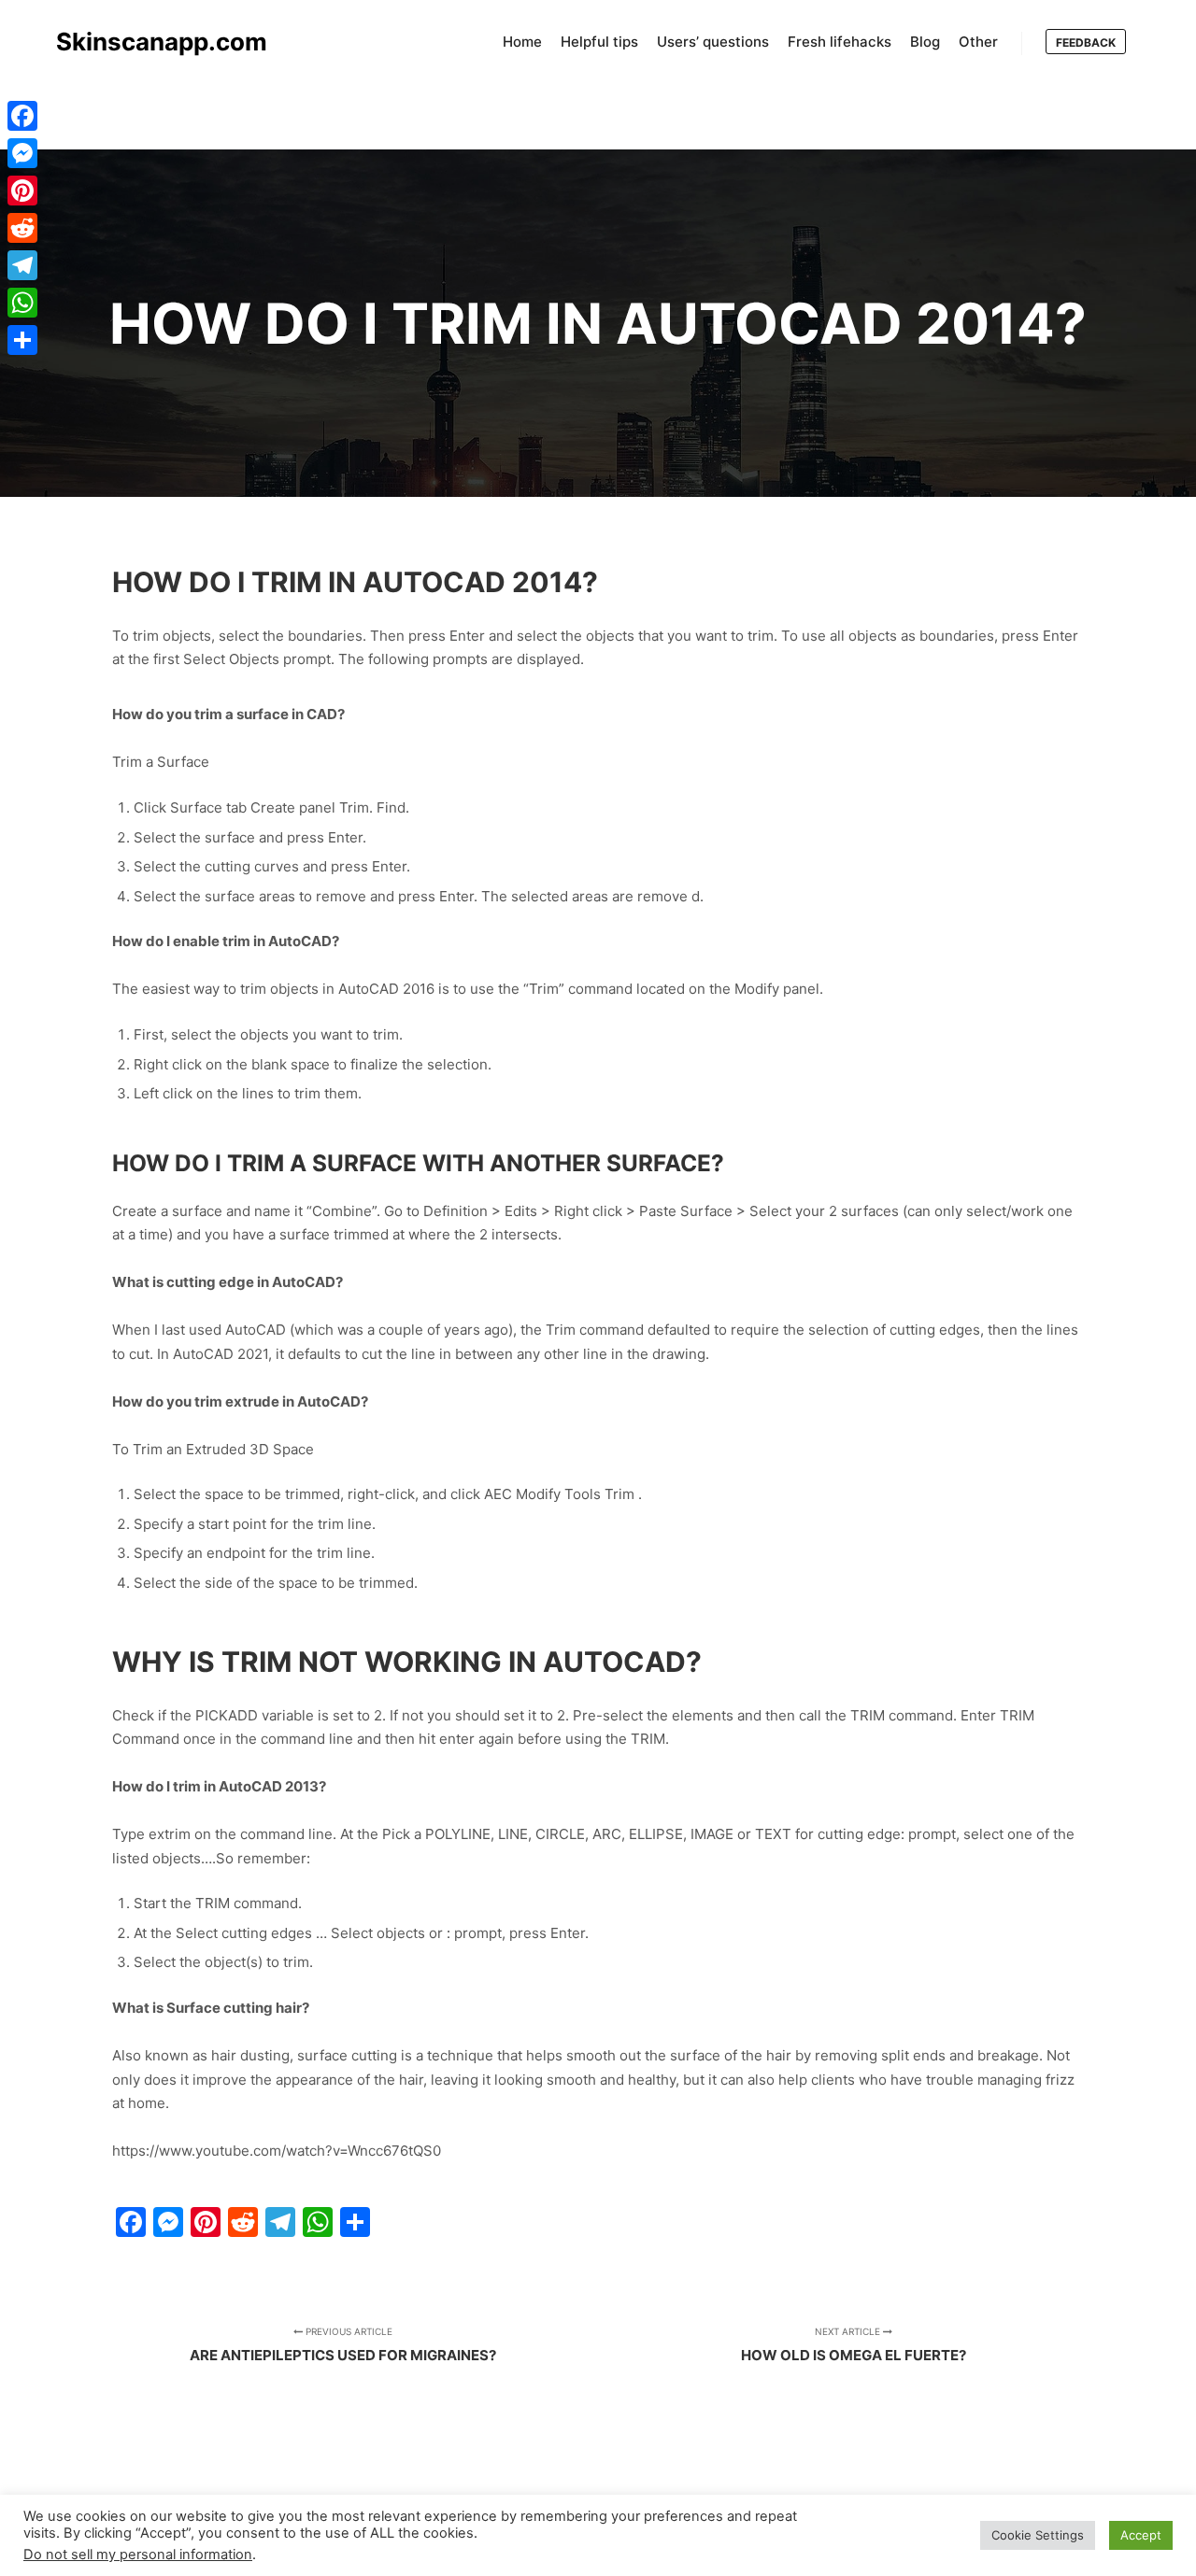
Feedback (1086, 42)
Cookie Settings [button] (1038, 2535)
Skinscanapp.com (149, 42)
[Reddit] (22, 228)
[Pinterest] (22, 191)
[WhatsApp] (22, 303)
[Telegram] (22, 265)
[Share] (22, 340)
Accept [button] (1141, 2535)
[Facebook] (22, 116)
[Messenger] (22, 153)
